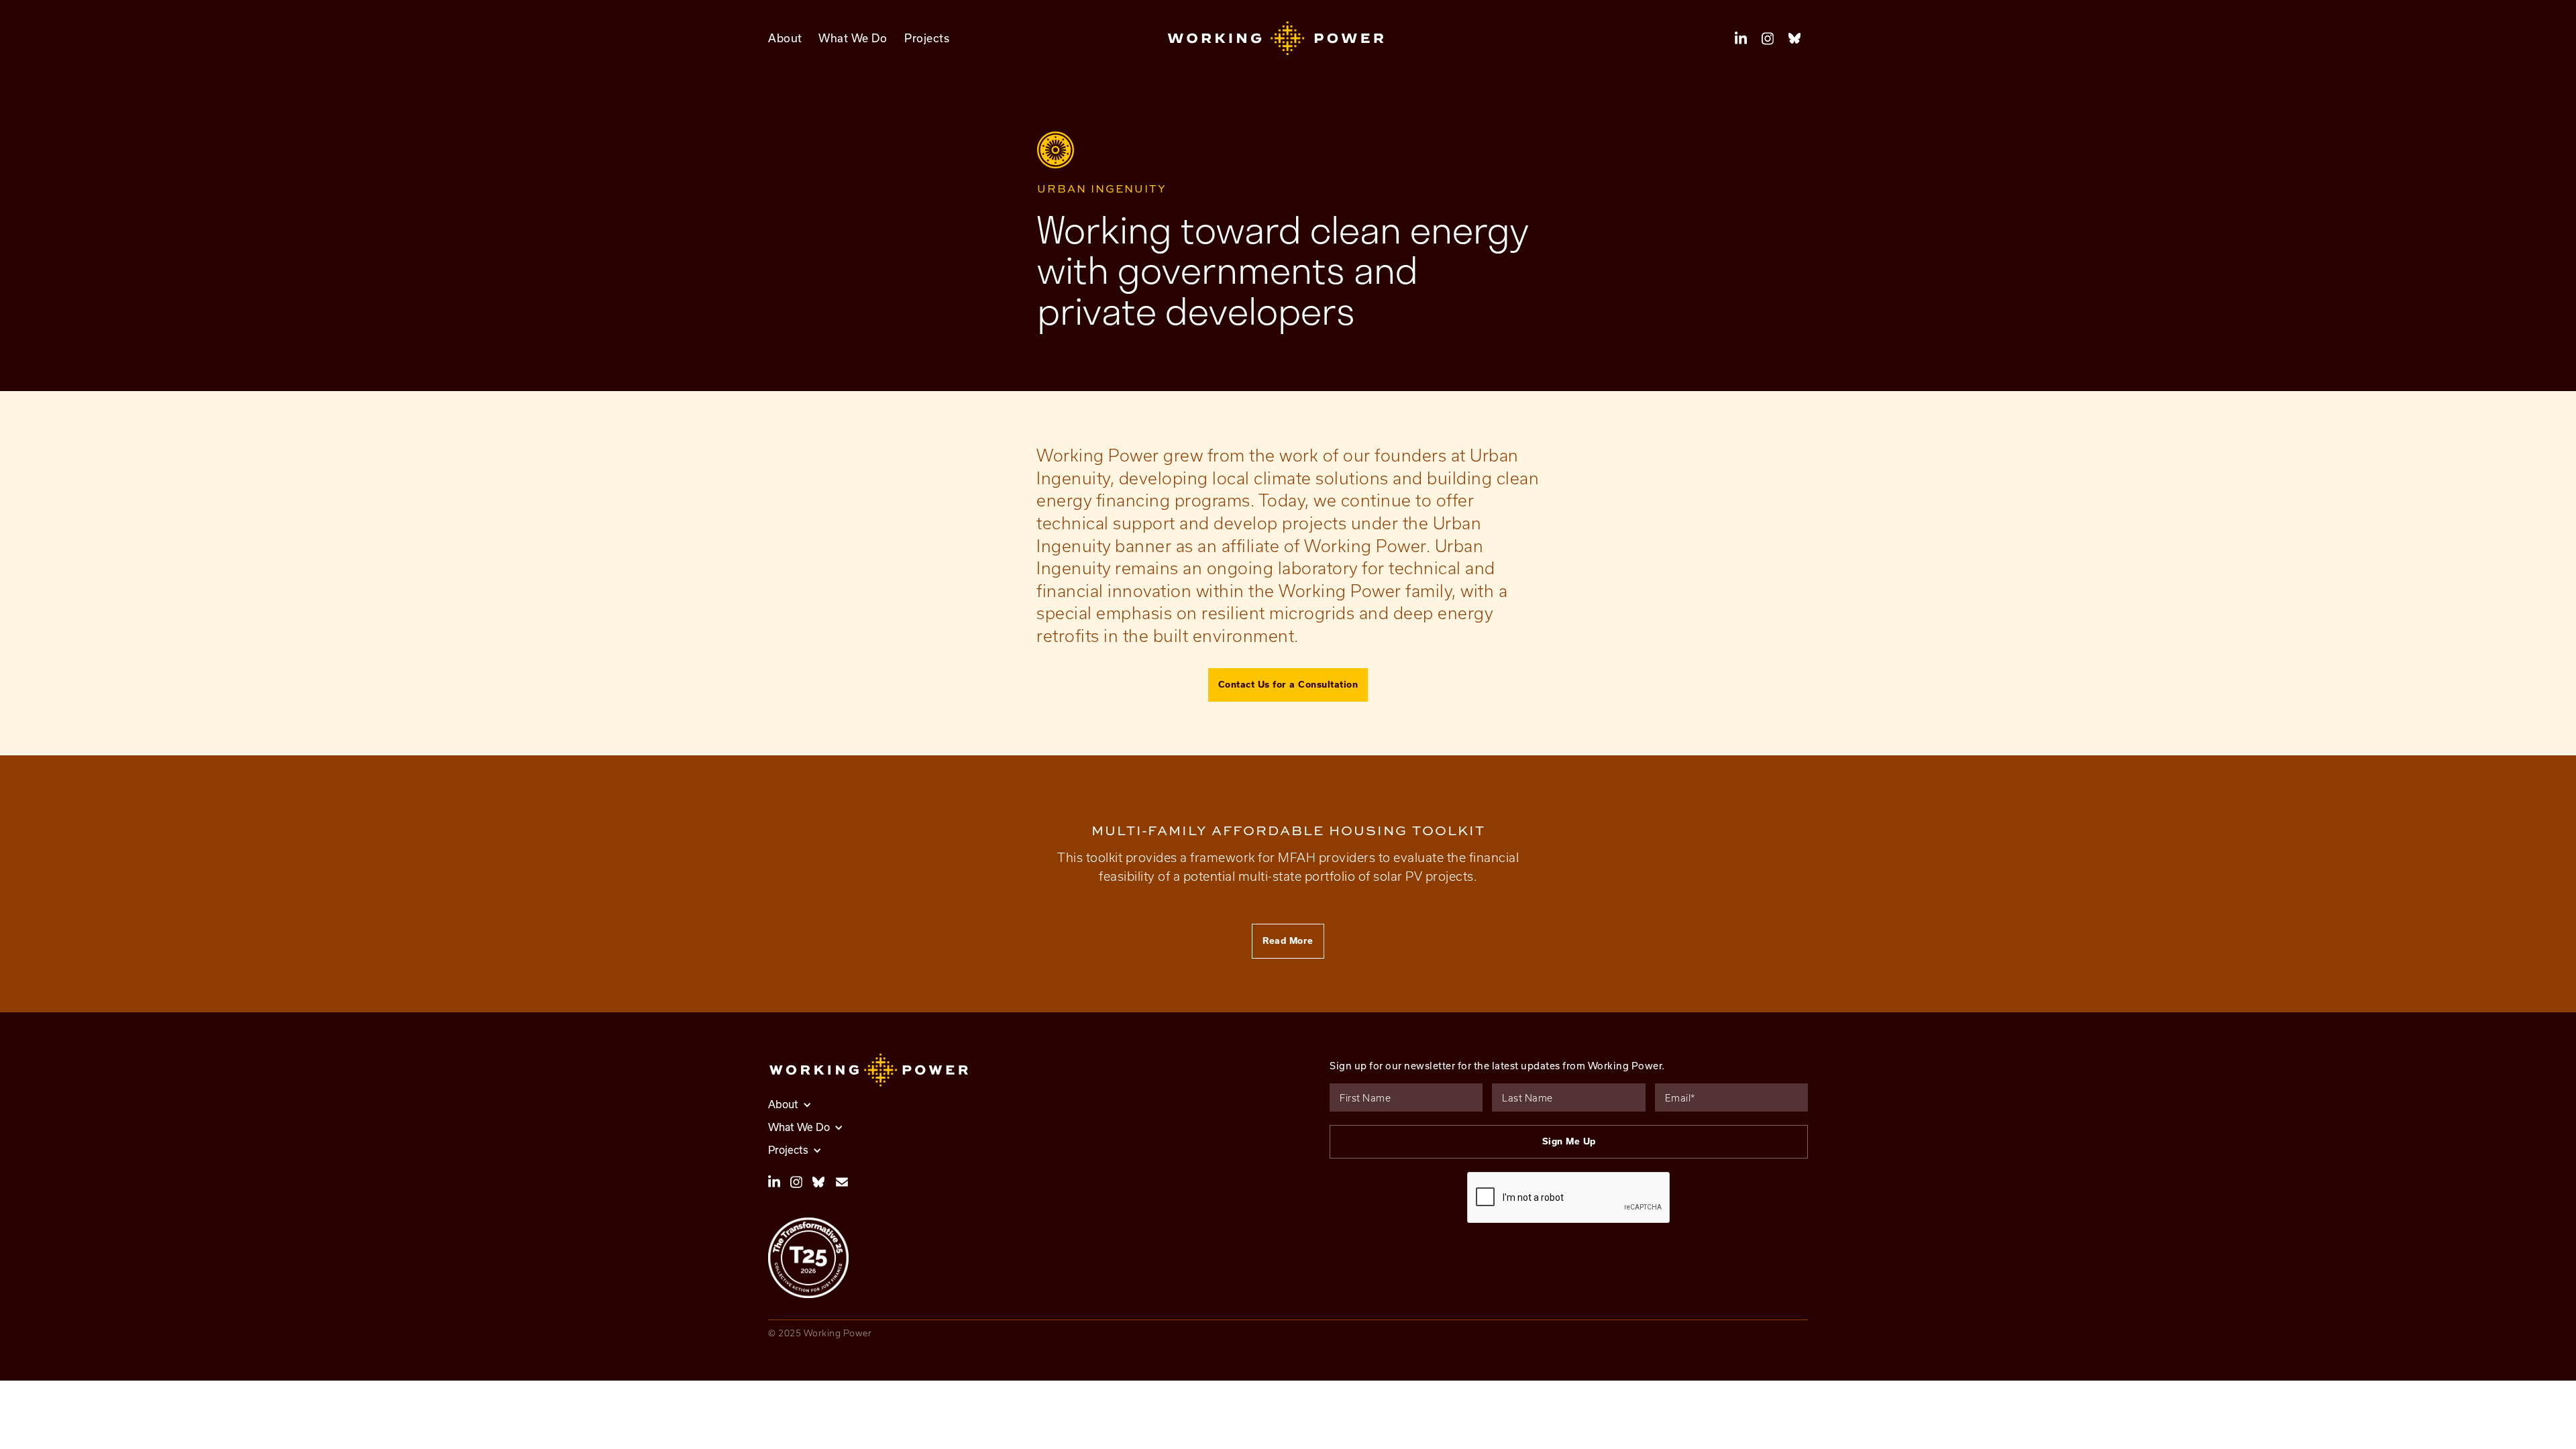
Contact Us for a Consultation (1288, 685)
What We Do (853, 38)
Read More (1288, 941)
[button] (1288, 38)
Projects (927, 38)
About (785, 38)
